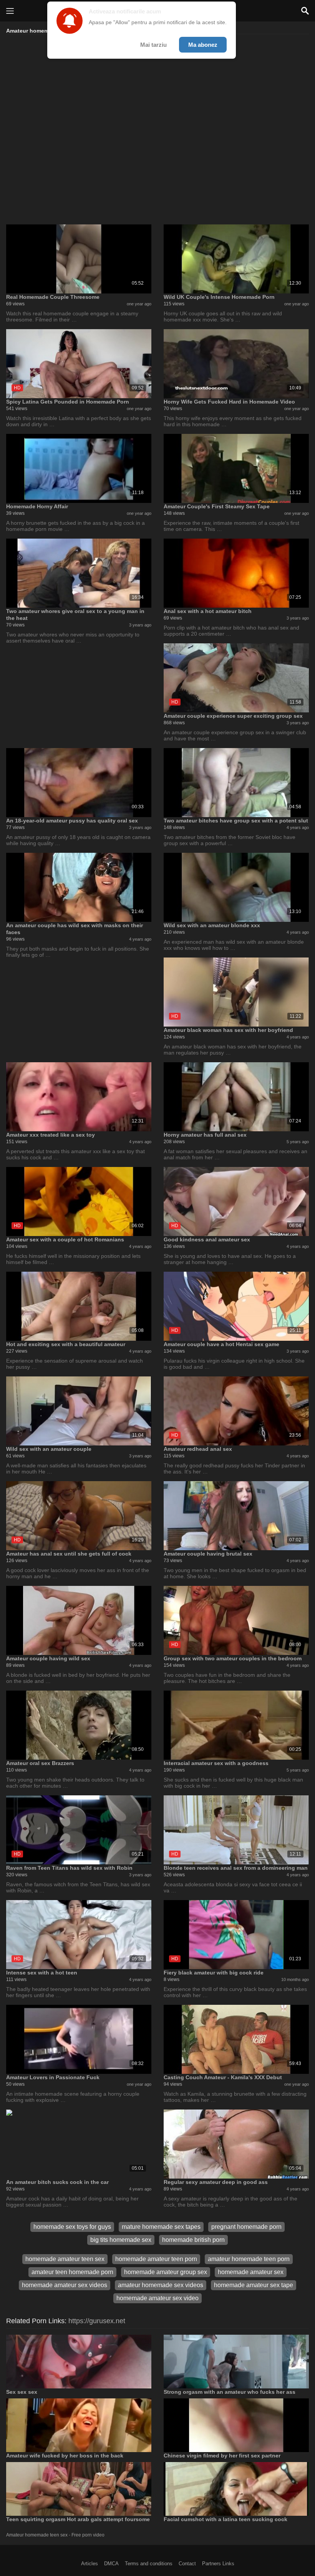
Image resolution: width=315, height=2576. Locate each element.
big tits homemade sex (121, 2240)
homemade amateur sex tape (254, 2285)
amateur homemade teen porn (249, 2259)
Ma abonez (203, 45)
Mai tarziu (153, 45)
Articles (90, 2564)
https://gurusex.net (97, 2321)
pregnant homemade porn (246, 2227)
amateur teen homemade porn (72, 2272)
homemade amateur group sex (166, 2272)
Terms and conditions (149, 2564)
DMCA (111, 2564)
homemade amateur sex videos (65, 2285)
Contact (187, 2564)
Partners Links (218, 2564)
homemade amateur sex (251, 2272)
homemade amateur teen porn (156, 2259)
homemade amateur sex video (157, 2298)
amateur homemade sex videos (161, 2285)
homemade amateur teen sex (65, 2259)
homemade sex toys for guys (72, 2227)
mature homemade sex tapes (161, 2227)
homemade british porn (193, 2240)
